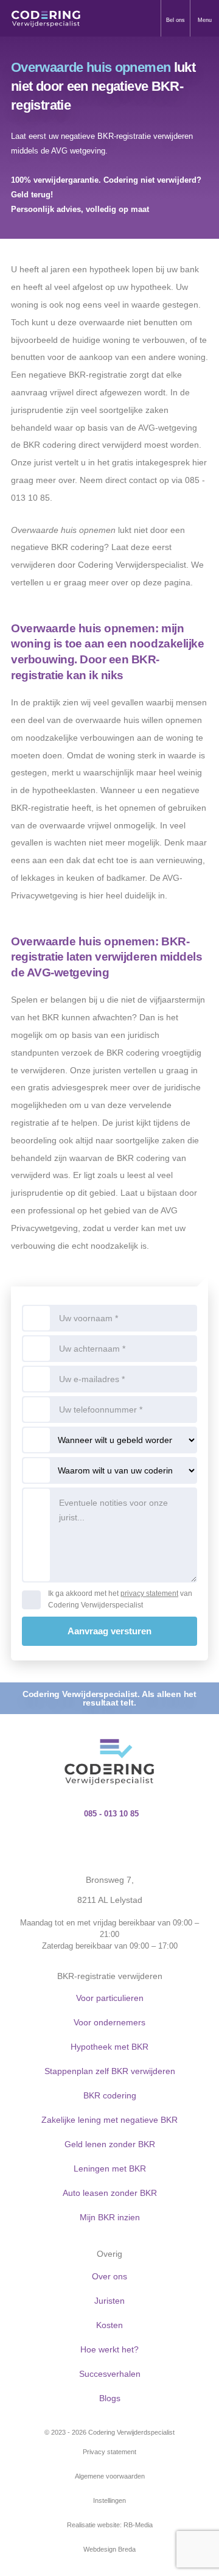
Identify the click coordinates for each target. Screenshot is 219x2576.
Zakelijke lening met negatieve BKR (109, 2120)
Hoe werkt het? (109, 2349)
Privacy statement (109, 2452)
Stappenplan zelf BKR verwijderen (110, 2071)
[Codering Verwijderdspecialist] (46, 18)
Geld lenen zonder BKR (110, 2144)
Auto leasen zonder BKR (110, 2193)
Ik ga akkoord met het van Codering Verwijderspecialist (120, 1599)
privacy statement (149, 1593)
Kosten (109, 2325)
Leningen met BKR (110, 2168)
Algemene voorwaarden (110, 2476)
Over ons (109, 2276)
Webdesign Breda (109, 2549)
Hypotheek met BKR (109, 2047)
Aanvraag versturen (109, 1631)
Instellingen (109, 2500)
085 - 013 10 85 (111, 1814)
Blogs (110, 2398)
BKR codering (110, 2095)
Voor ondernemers (109, 2022)
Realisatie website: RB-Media (110, 2525)
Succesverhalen (110, 2374)
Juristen (109, 2301)
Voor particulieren (110, 1998)
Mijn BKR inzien (110, 2217)
